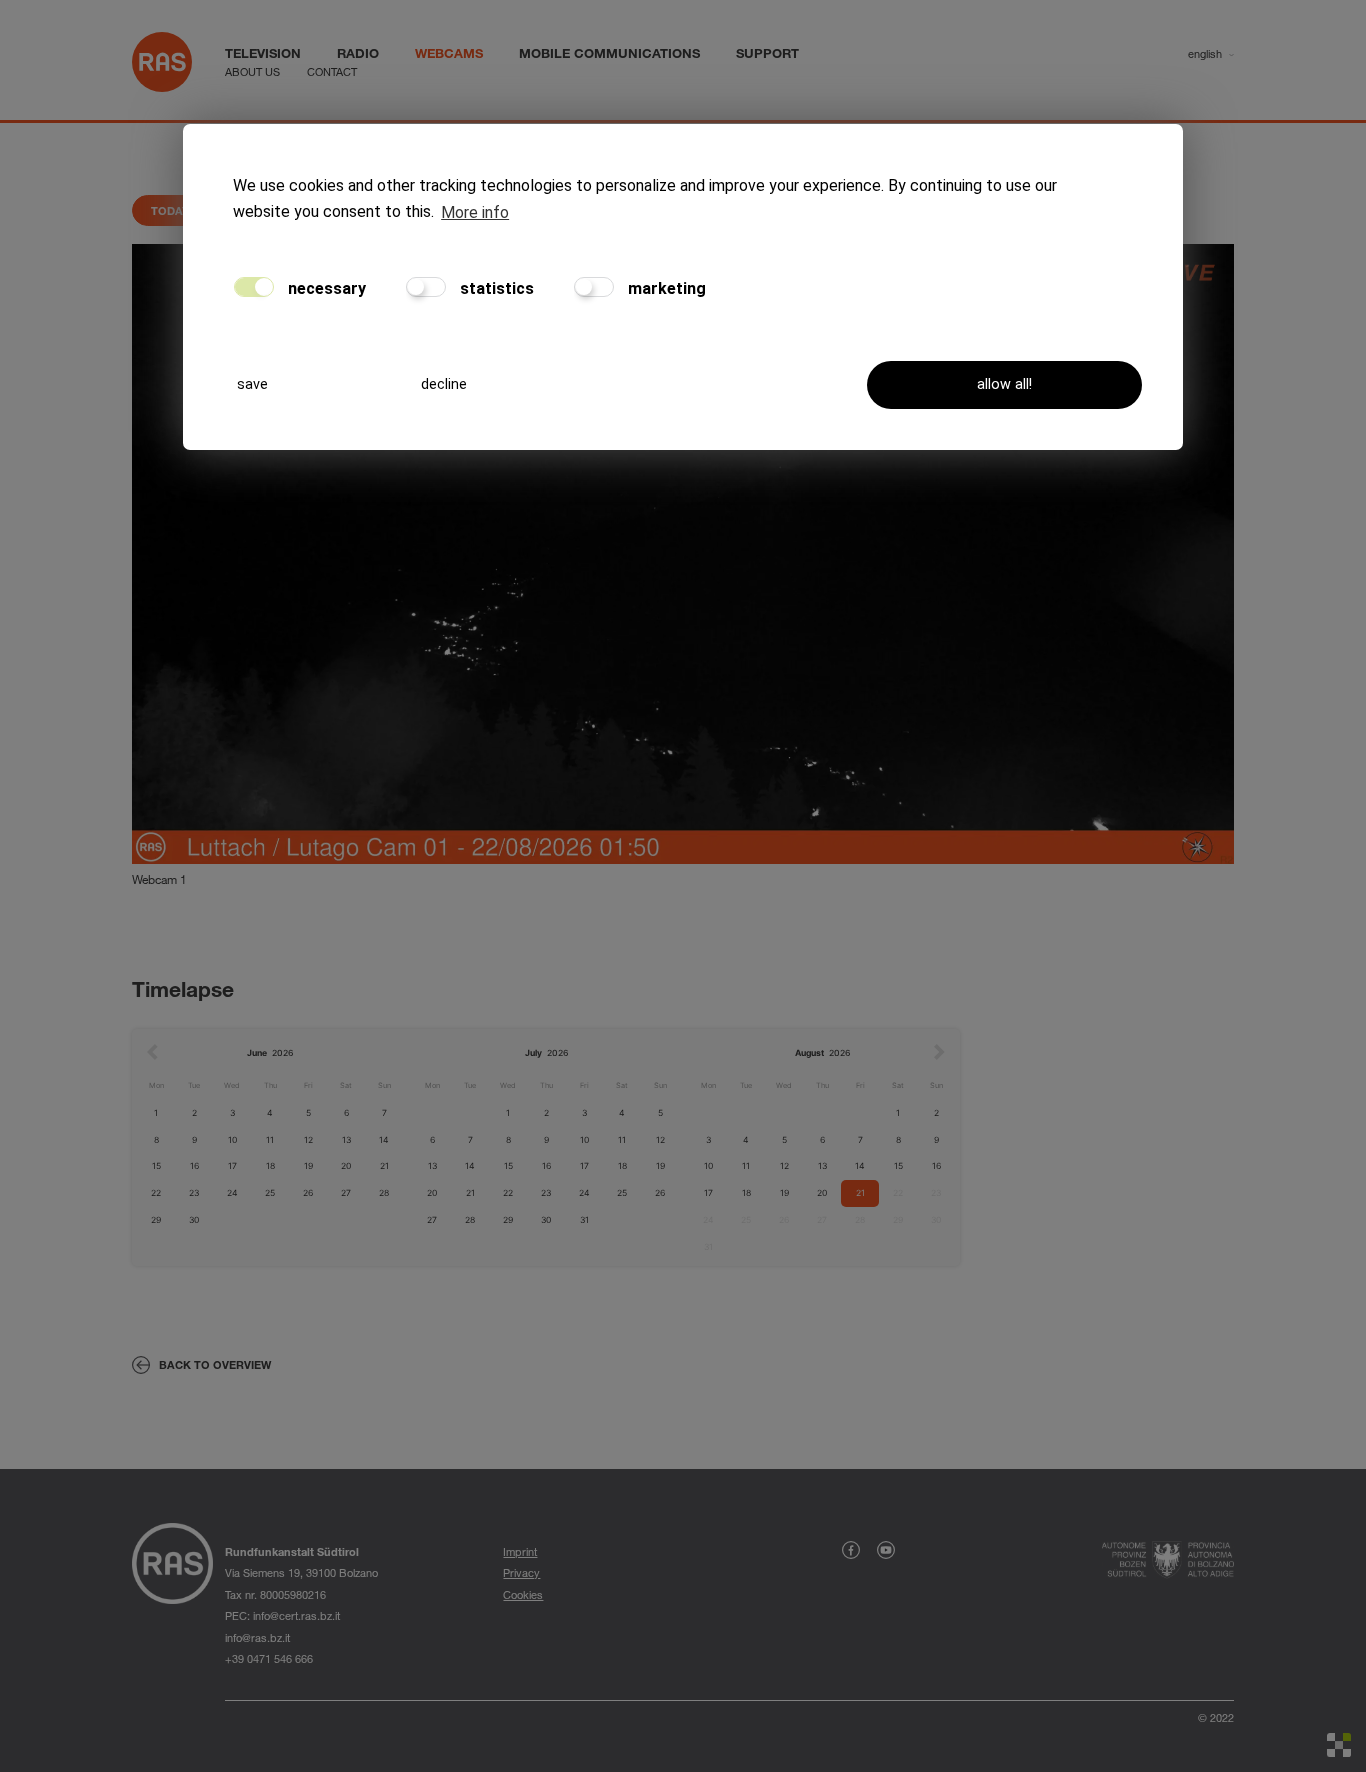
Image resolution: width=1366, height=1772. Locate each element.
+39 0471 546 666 (269, 1658)
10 (232, 1140)
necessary (325, 288)
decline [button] (444, 384)
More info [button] (475, 212)
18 (270, 1166)
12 (308, 1140)
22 (156, 1193)
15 (156, 1166)
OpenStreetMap (1129, 879)
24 (232, 1193)
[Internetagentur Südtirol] (1339, 1745)
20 (346, 1166)
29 (156, 1220)
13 (346, 1140)
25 (270, 1193)
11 (270, 1140)
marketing (665, 288)
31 (584, 1220)
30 (194, 1220)
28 (384, 1193)
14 (384, 1140)
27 (346, 1193)
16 (194, 1166)
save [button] (252, 384)
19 (308, 1166)
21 (384, 1166)
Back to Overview (215, 1364)
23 (194, 1193)
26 (308, 1193)
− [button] (159, 300)
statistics (495, 288)
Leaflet (1054, 879)
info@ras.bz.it (257, 1637)
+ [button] (159, 270)
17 (232, 1166)
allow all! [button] (1004, 384)
